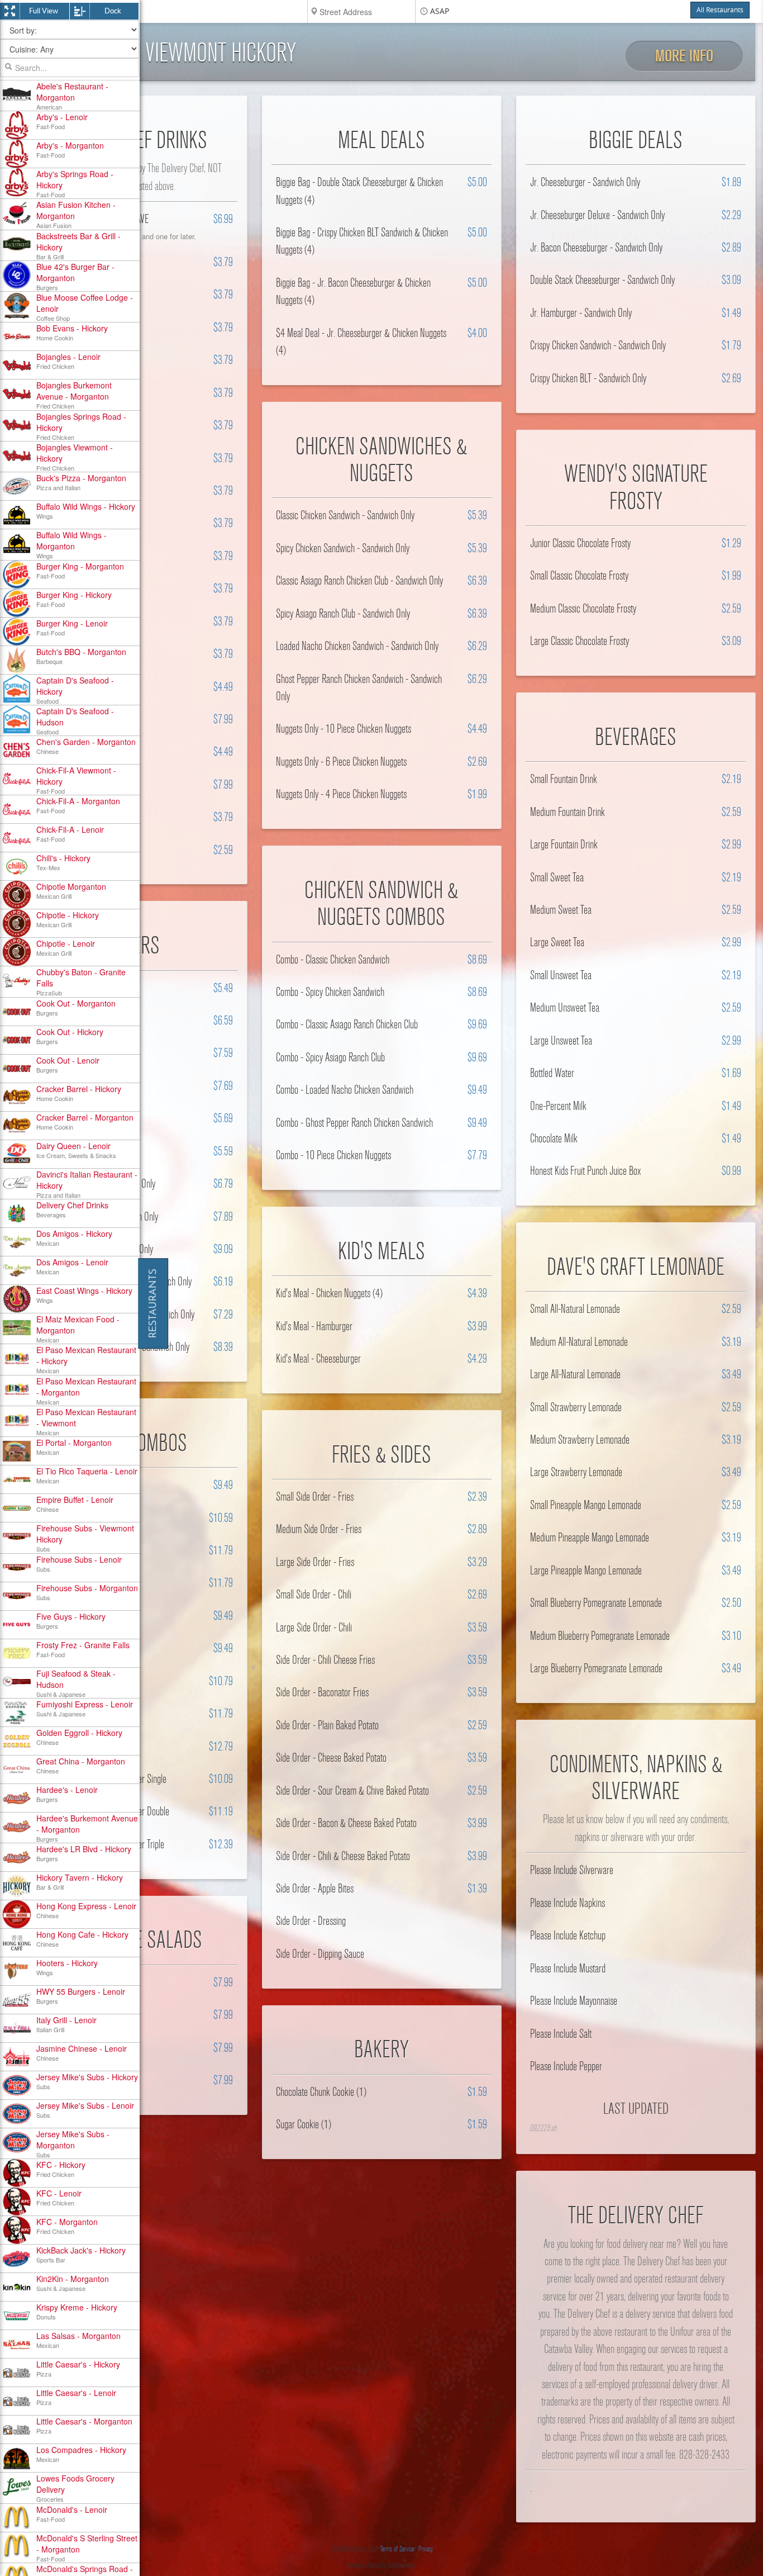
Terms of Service (397, 2549)
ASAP (440, 11)
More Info (684, 56)
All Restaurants (720, 10)
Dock (113, 11)
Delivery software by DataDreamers (381, 2565)
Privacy (426, 2549)
